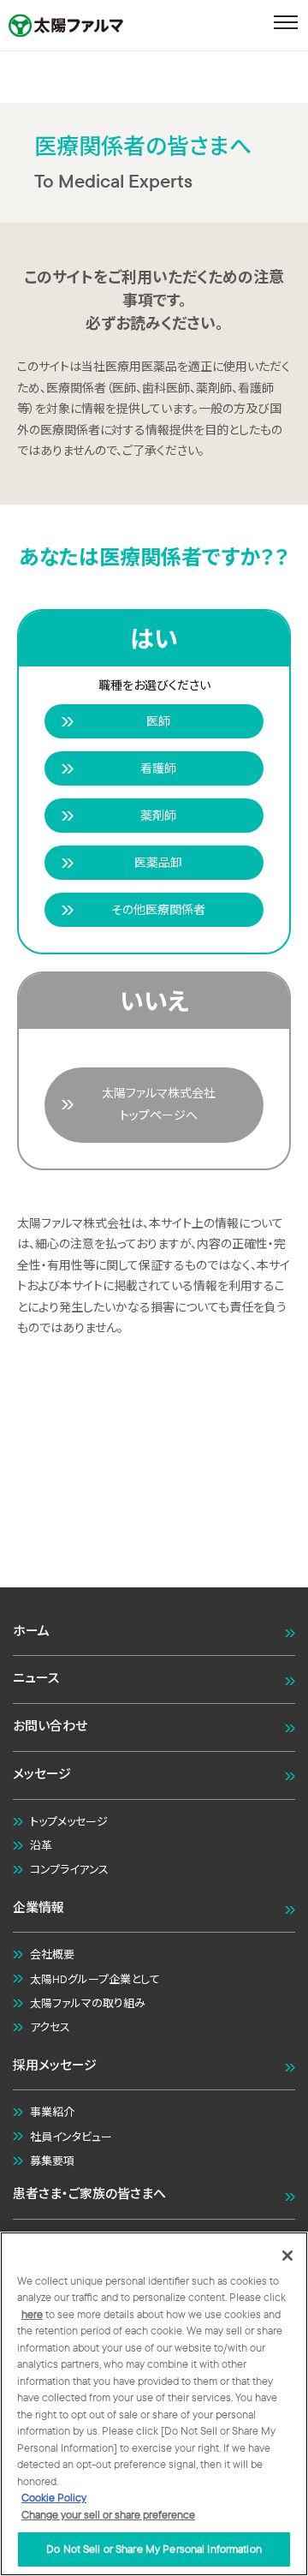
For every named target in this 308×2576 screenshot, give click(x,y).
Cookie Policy (54, 2497)
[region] (154, 2404)
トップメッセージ (69, 1821)
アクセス (50, 2027)
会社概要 (52, 1954)
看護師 (158, 768)
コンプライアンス (69, 1869)
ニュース (36, 1678)
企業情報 (38, 1907)
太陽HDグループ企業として (95, 1979)
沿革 (41, 1845)
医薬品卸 (158, 863)
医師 (158, 721)
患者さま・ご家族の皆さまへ (89, 2193)
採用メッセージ (55, 2065)
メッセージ (42, 1774)
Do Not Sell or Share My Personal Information (154, 2549)
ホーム (31, 1631)
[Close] (287, 2256)
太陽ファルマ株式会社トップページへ (159, 1104)
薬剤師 (158, 816)
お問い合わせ (50, 1726)
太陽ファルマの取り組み (88, 2003)
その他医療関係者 (158, 910)
